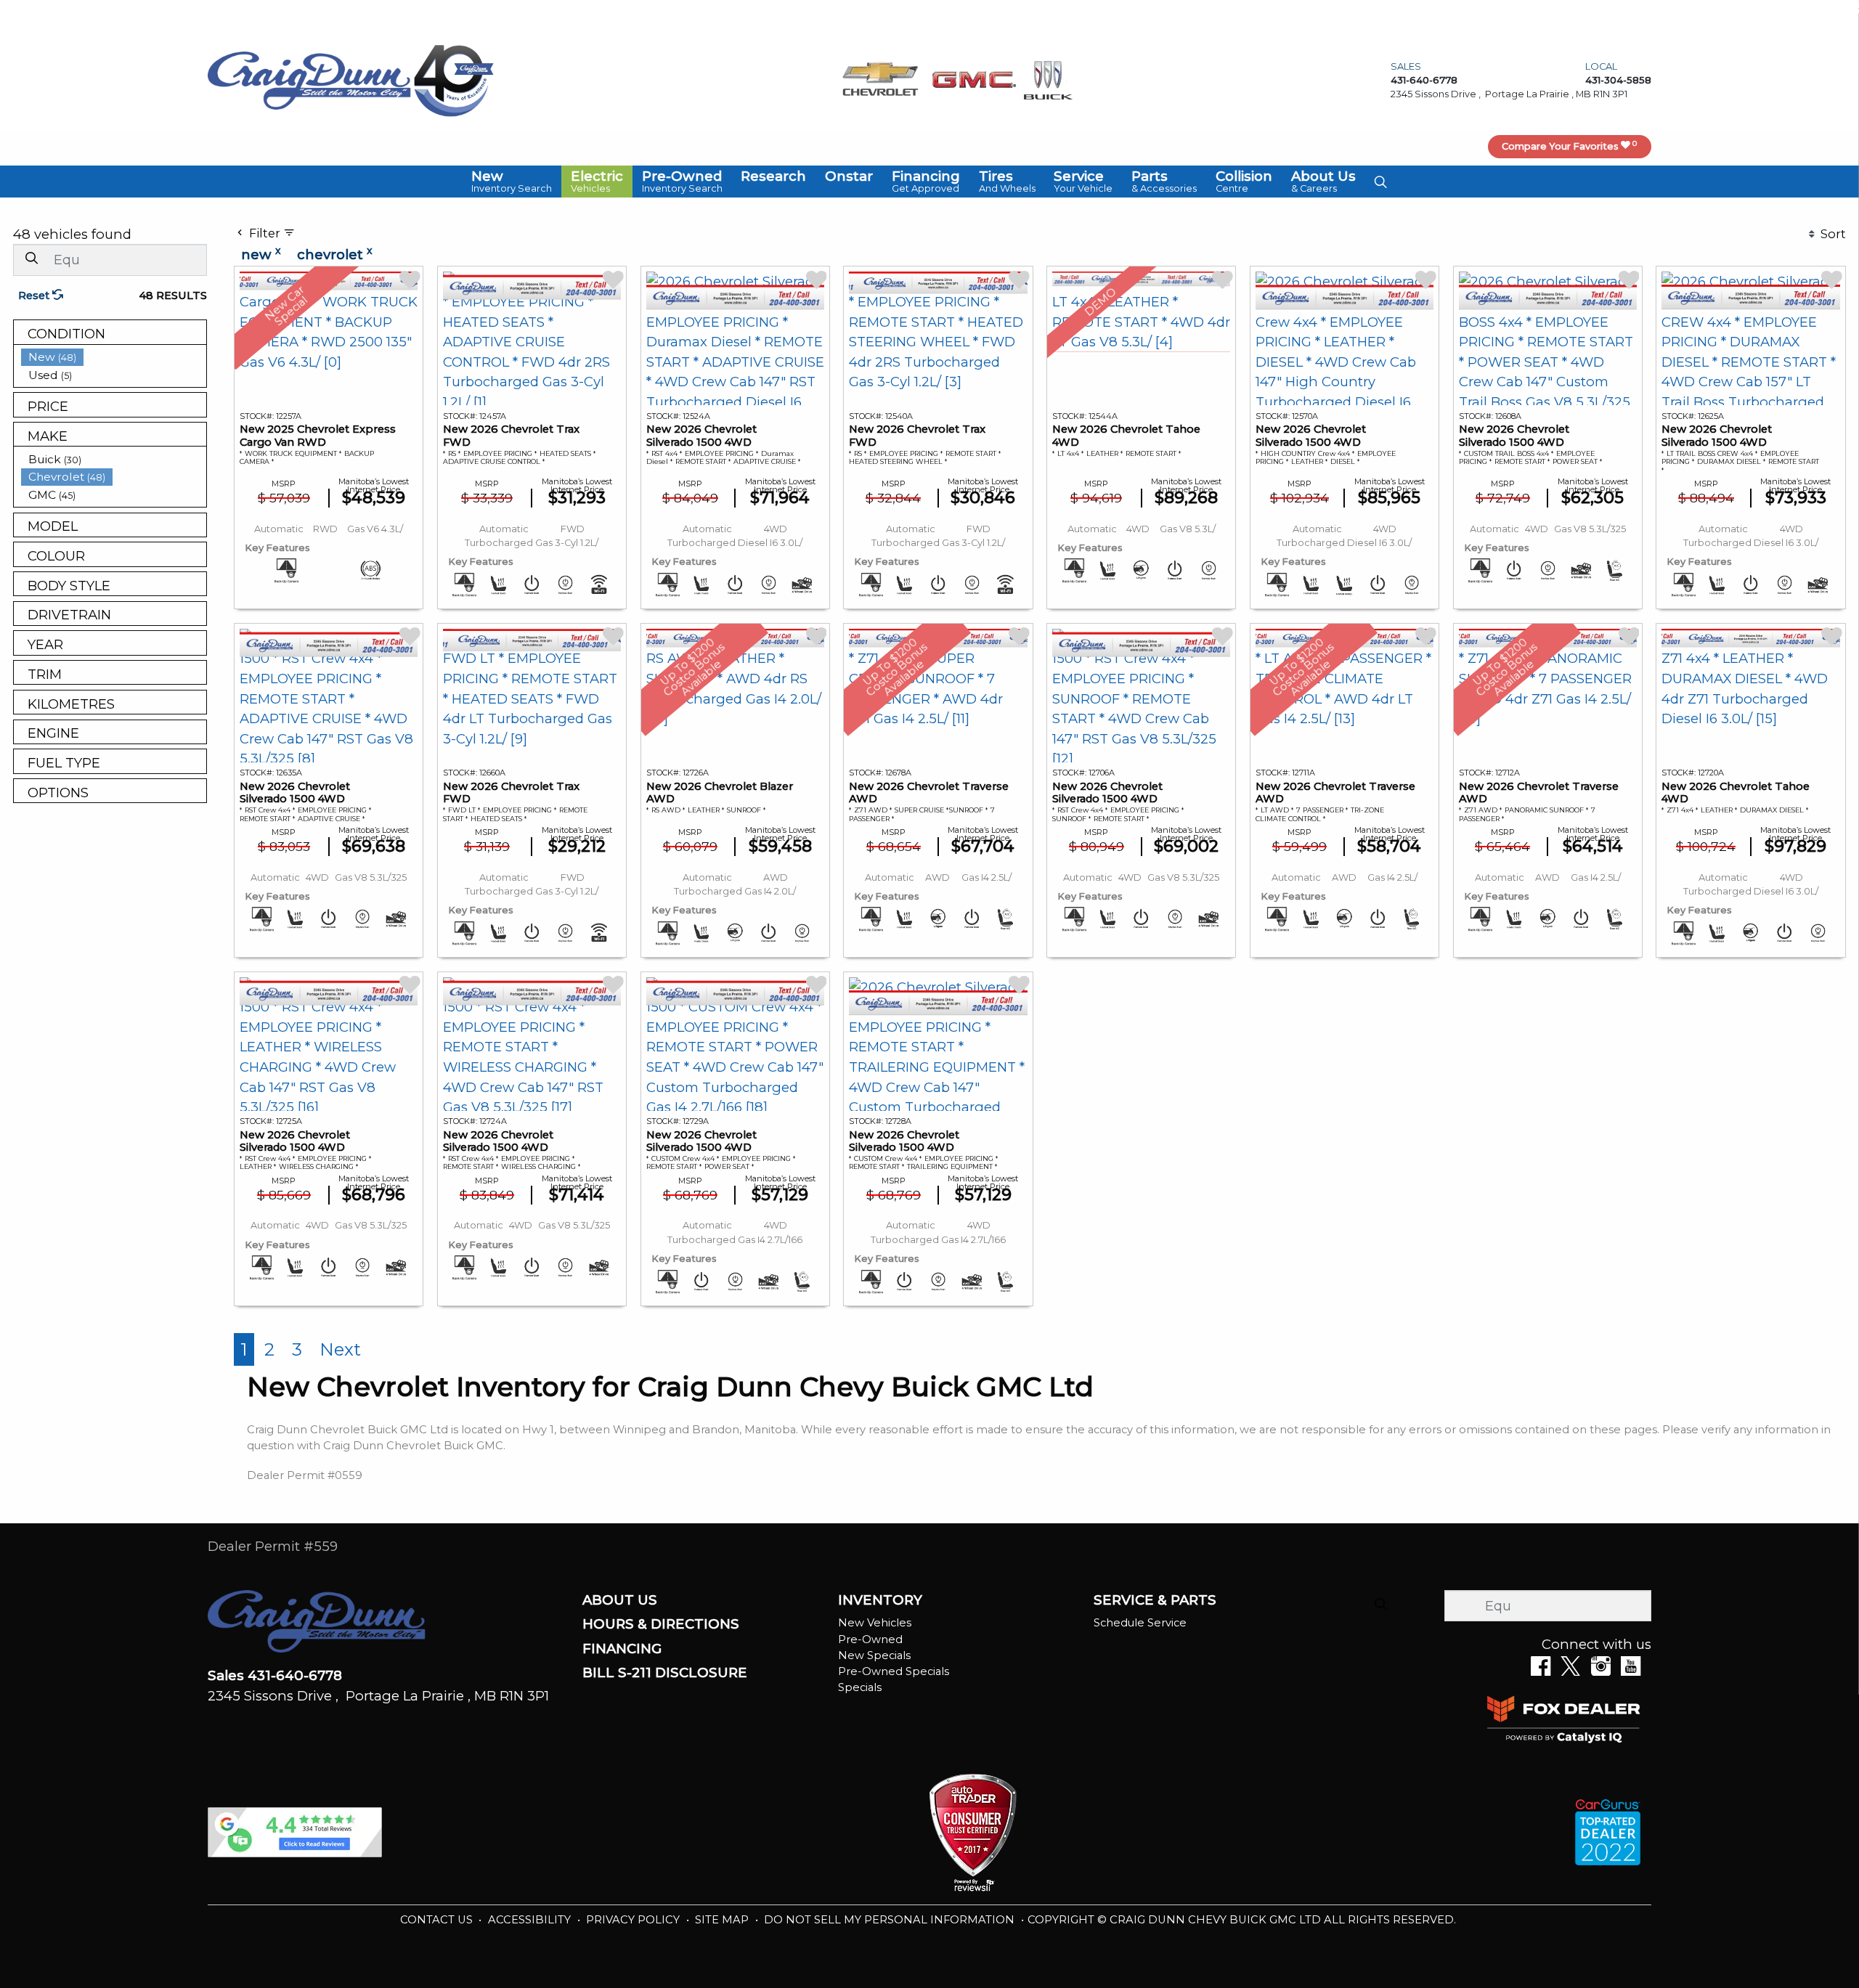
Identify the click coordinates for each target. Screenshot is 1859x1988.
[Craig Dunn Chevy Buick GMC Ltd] (309, 80)
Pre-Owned (870, 1639)
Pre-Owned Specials (894, 1671)
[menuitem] (114, 357)
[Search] (31, 259)
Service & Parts (1155, 1600)
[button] (512, 182)
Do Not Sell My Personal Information (891, 1920)
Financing (622, 1649)
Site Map (723, 1920)
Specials (860, 1687)
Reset (35, 296)
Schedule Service (1140, 1623)
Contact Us (438, 1920)
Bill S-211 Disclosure (665, 1673)
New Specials (874, 1655)
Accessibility (531, 1920)
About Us (620, 1600)
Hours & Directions (661, 1624)
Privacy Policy (634, 1920)
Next (340, 1349)
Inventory (880, 1600)
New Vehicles (875, 1623)
